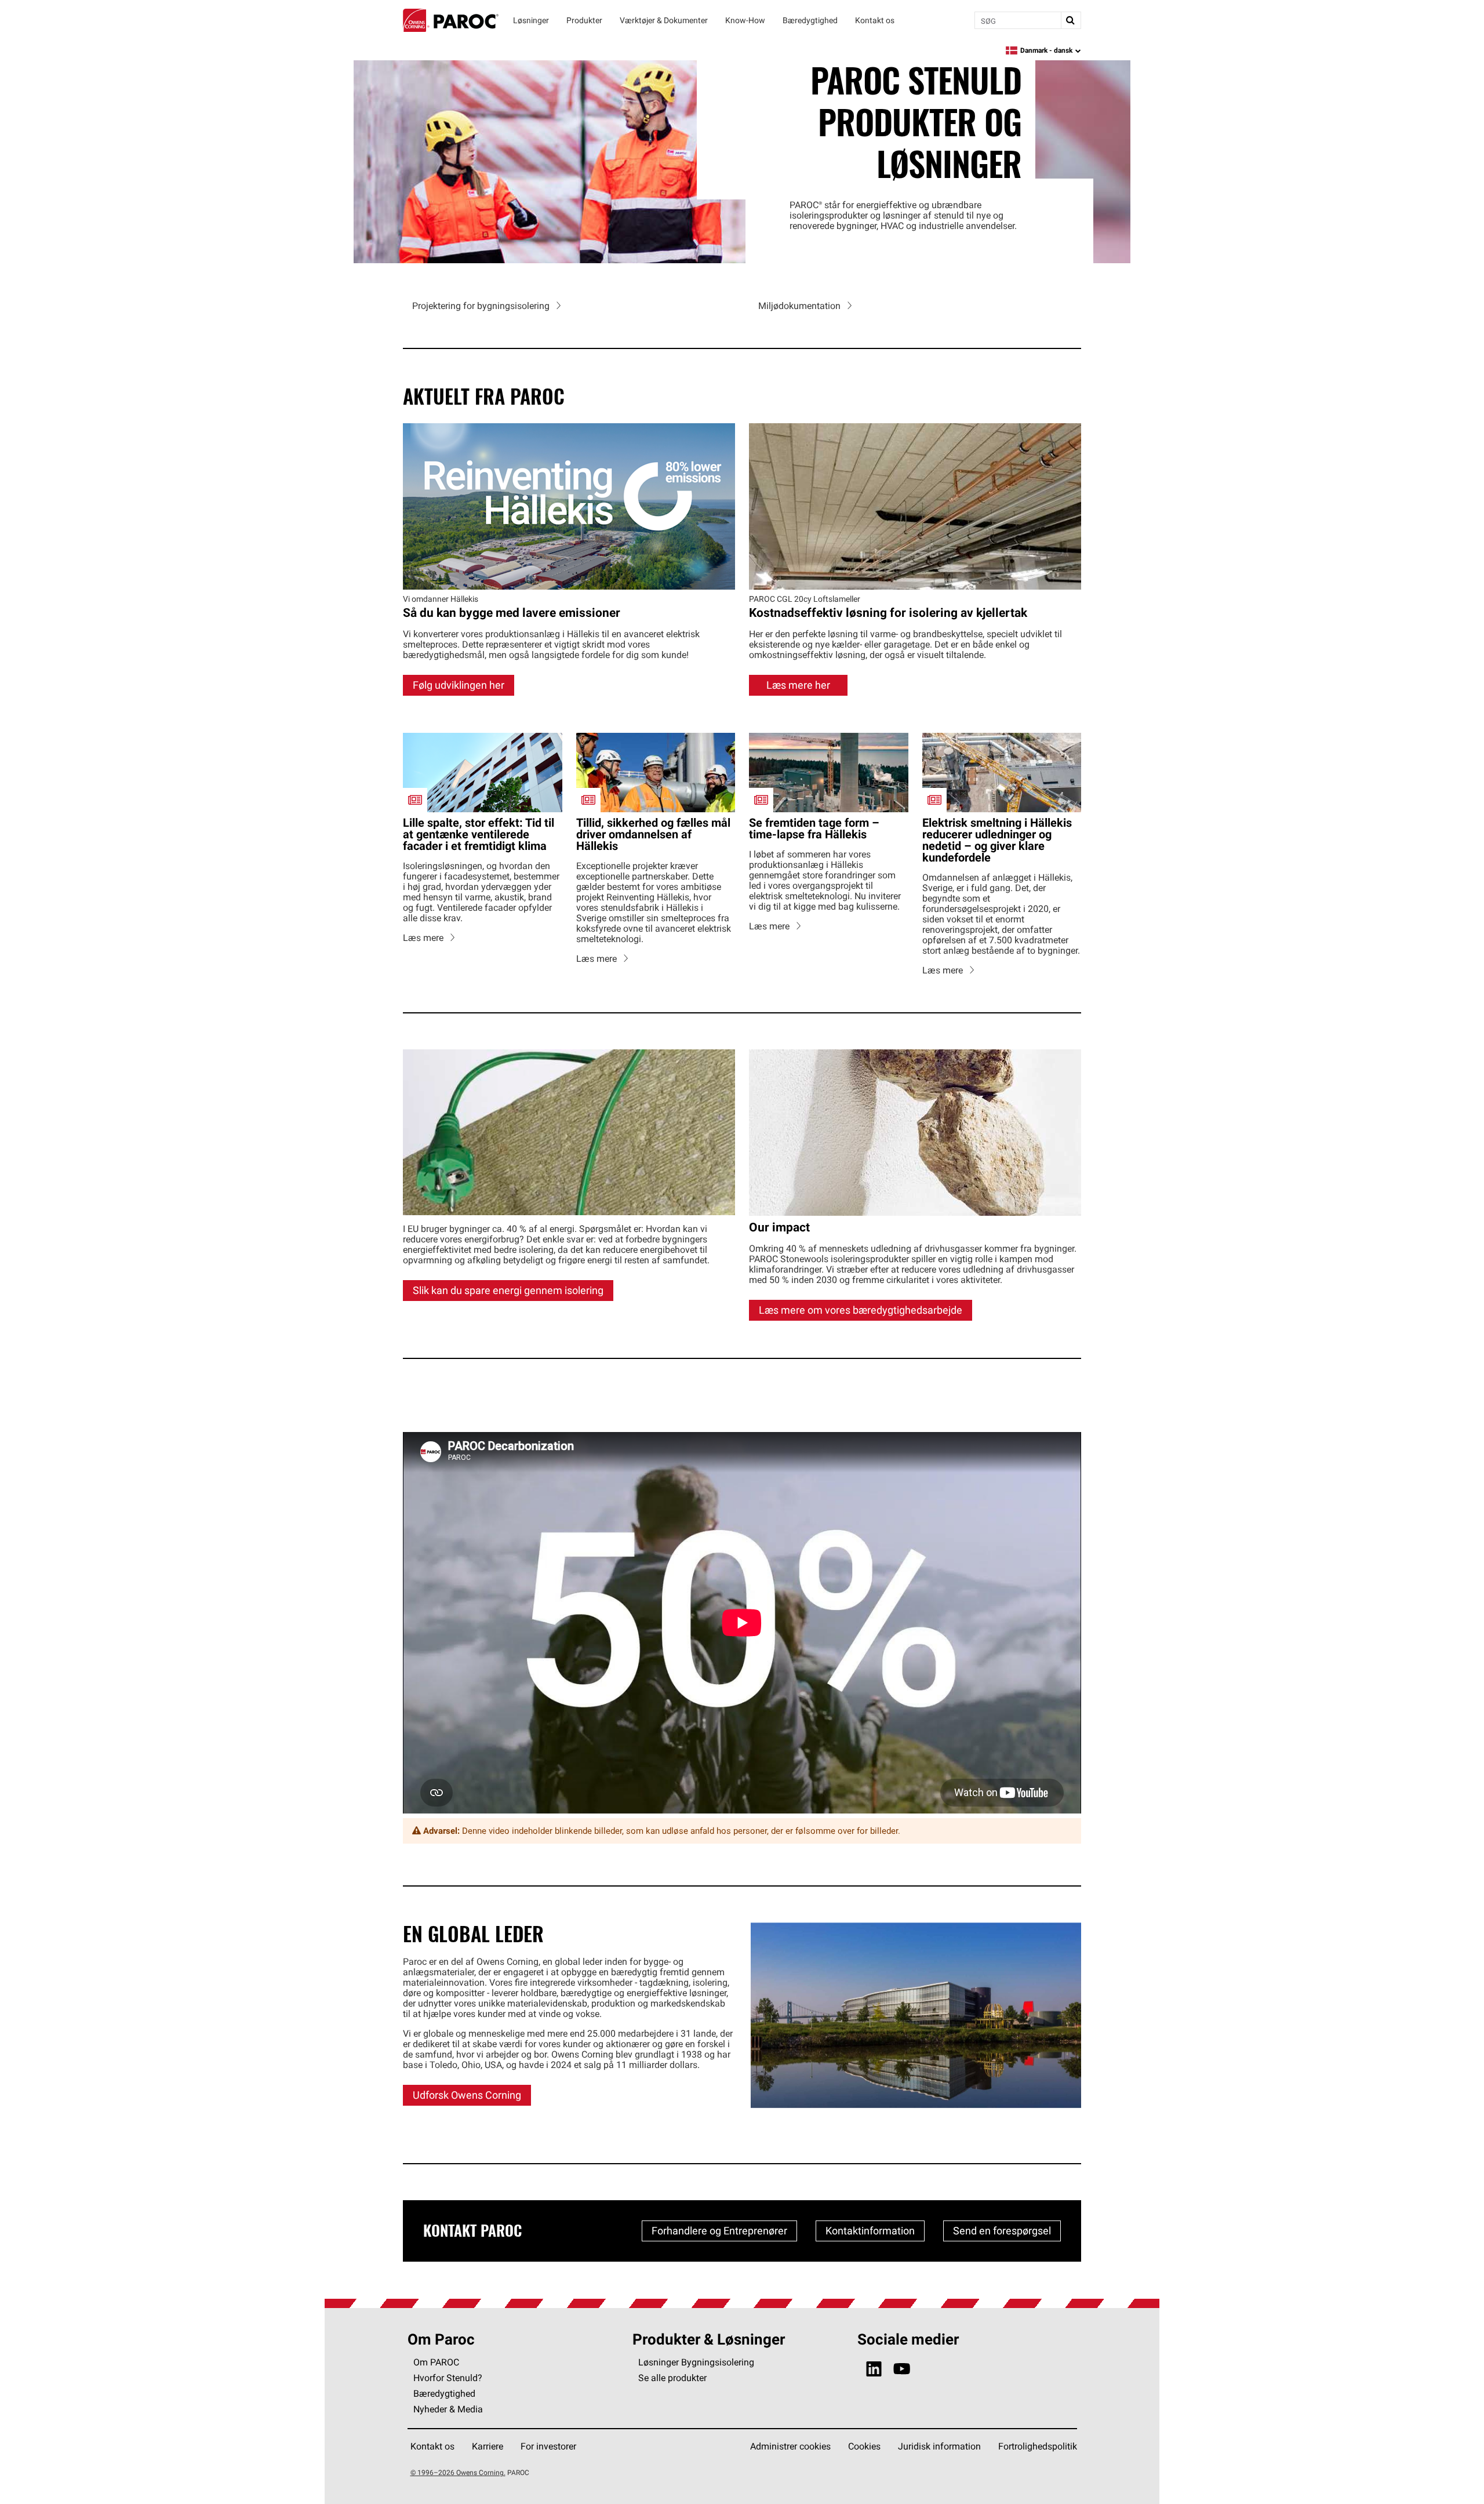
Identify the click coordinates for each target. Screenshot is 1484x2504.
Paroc (451, 20)
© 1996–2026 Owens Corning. (458, 2472)
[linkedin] (874, 2369)
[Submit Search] (1071, 20)
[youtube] (902, 2369)
